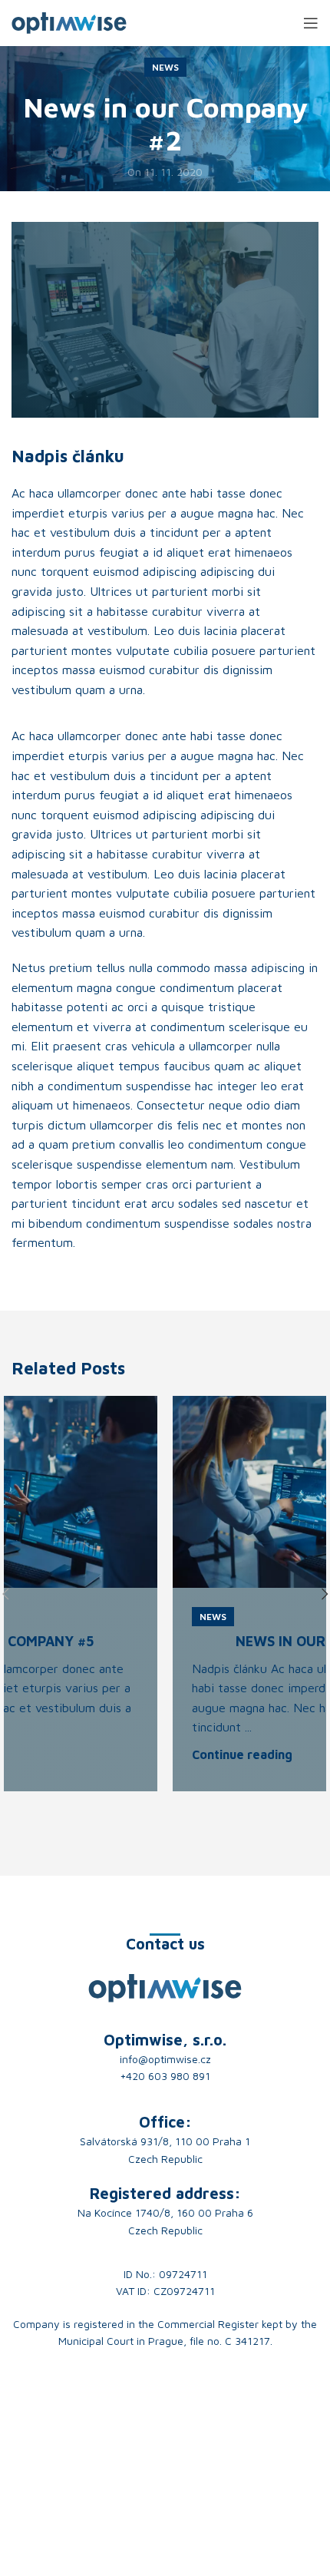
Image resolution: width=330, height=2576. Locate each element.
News (165, 67)
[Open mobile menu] (311, 23)
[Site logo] (69, 21)
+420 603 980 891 (165, 2076)
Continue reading (242, 1754)
